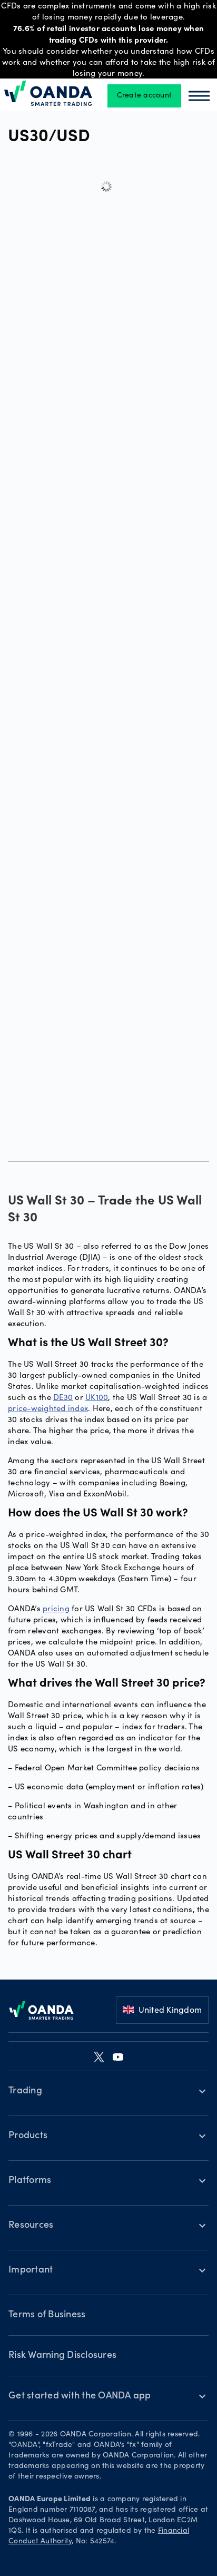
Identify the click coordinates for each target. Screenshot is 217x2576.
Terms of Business (47, 2315)
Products (28, 2136)
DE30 (63, 1397)
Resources (31, 2226)
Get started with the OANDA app (80, 2396)
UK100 (97, 1397)
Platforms (30, 2181)
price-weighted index (48, 1408)
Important (31, 2270)
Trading (25, 2091)
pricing (56, 1608)
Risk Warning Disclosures (62, 2356)
